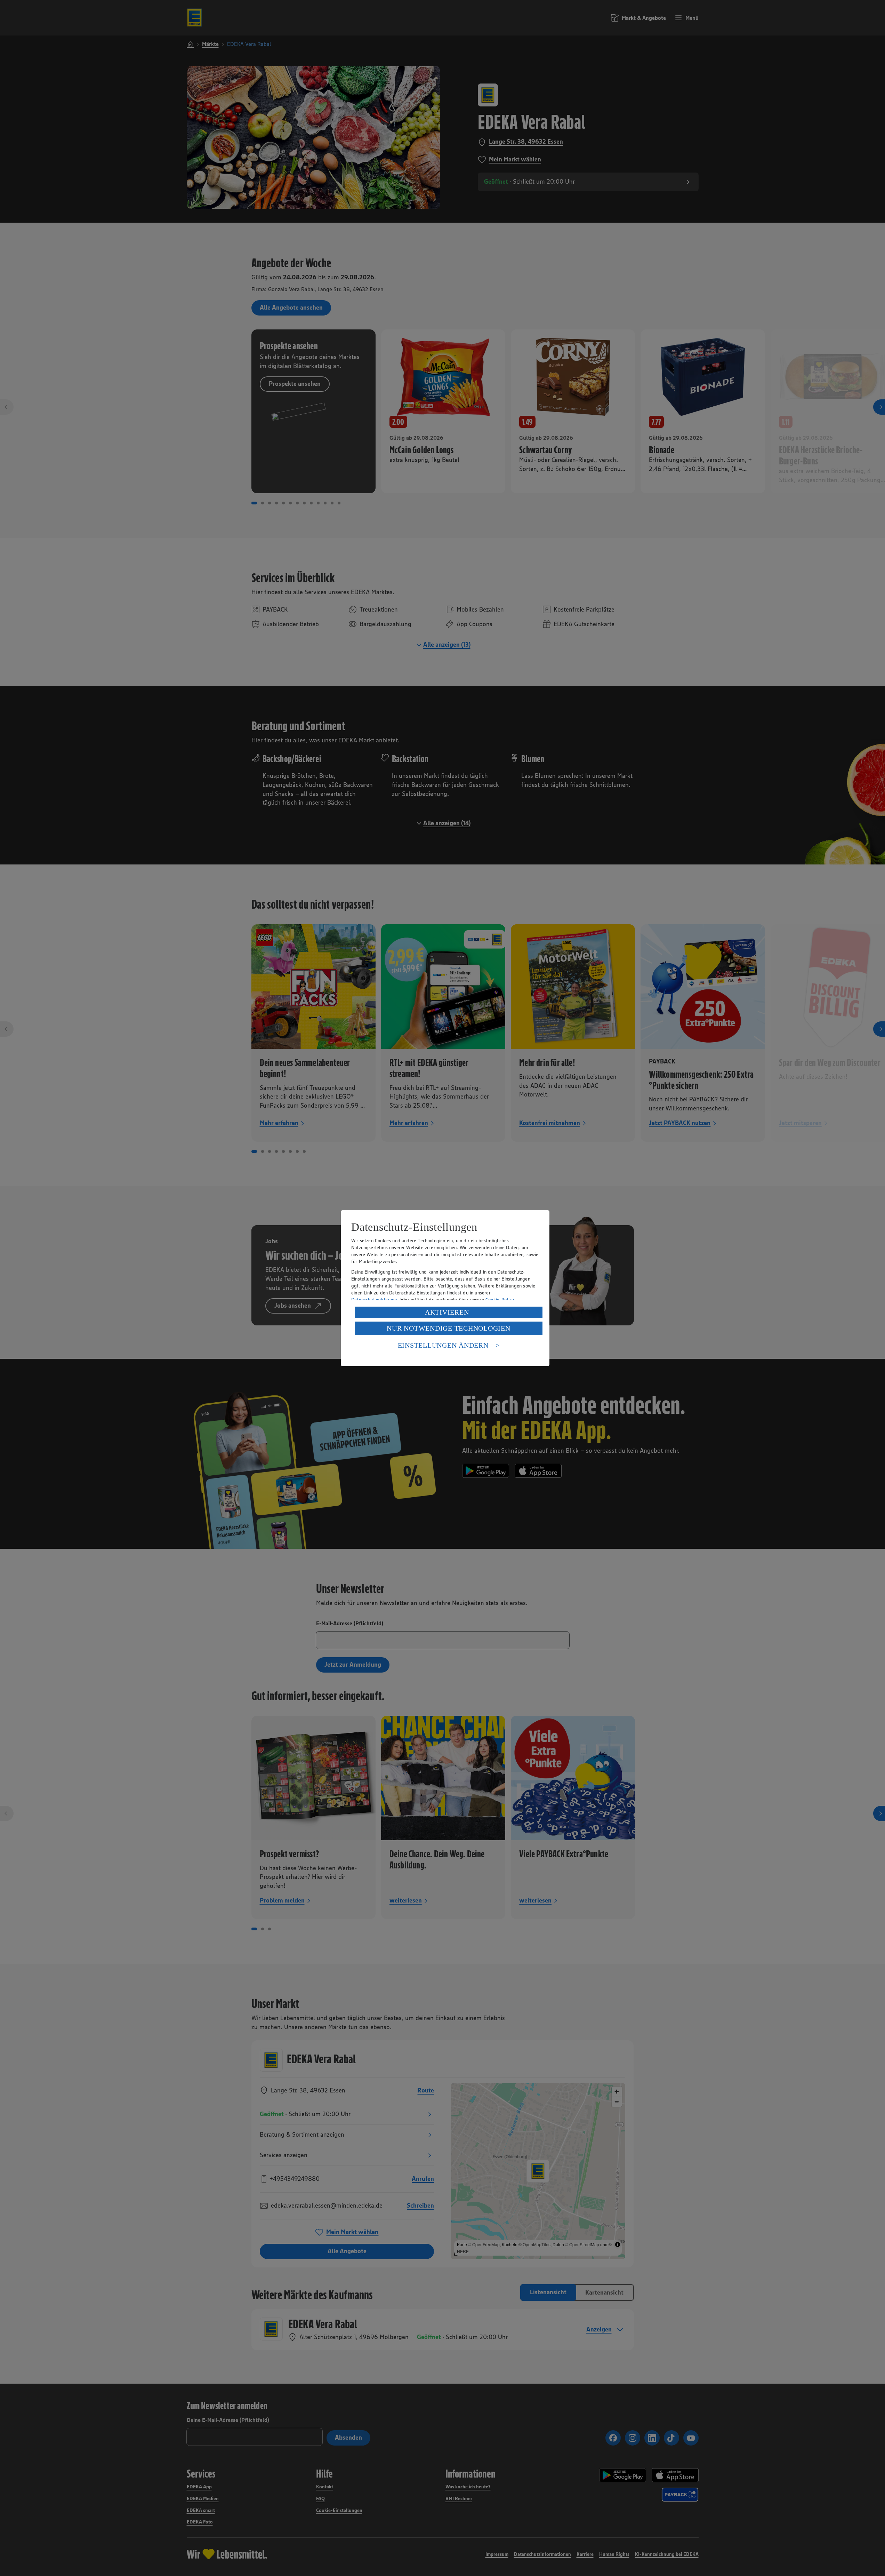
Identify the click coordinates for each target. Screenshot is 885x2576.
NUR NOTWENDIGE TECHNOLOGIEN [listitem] (448, 1328)
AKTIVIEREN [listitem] (447, 1312)
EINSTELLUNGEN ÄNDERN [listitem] (443, 1345)
